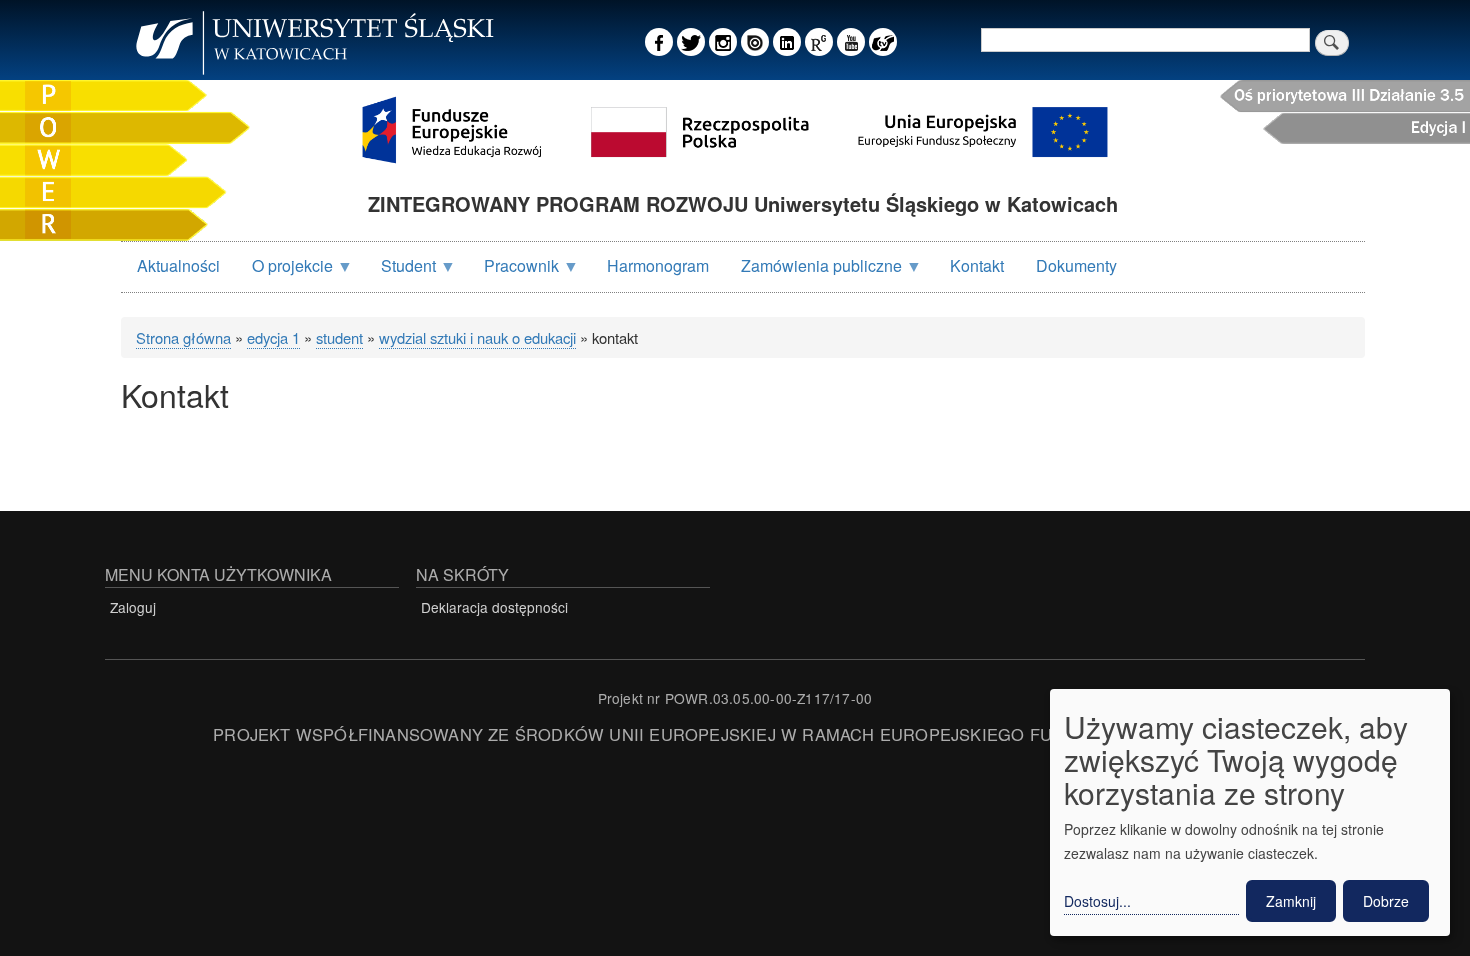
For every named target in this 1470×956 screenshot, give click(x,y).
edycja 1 (273, 337)
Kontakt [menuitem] (977, 265)
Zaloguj (133, 607)
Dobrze (1386, 901)
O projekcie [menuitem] (284, 272)
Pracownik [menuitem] (513, 272)
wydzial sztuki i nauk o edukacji (477, 337)
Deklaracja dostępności (494, 607)
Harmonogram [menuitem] (658, 265)
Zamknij (1291, 901)
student (339, 337)
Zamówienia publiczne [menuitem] (813, 272)
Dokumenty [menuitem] (1076, 265)
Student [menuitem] (400, 272)
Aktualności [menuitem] (178, 265)
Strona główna (183, 337)
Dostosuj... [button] (1097, 901)
